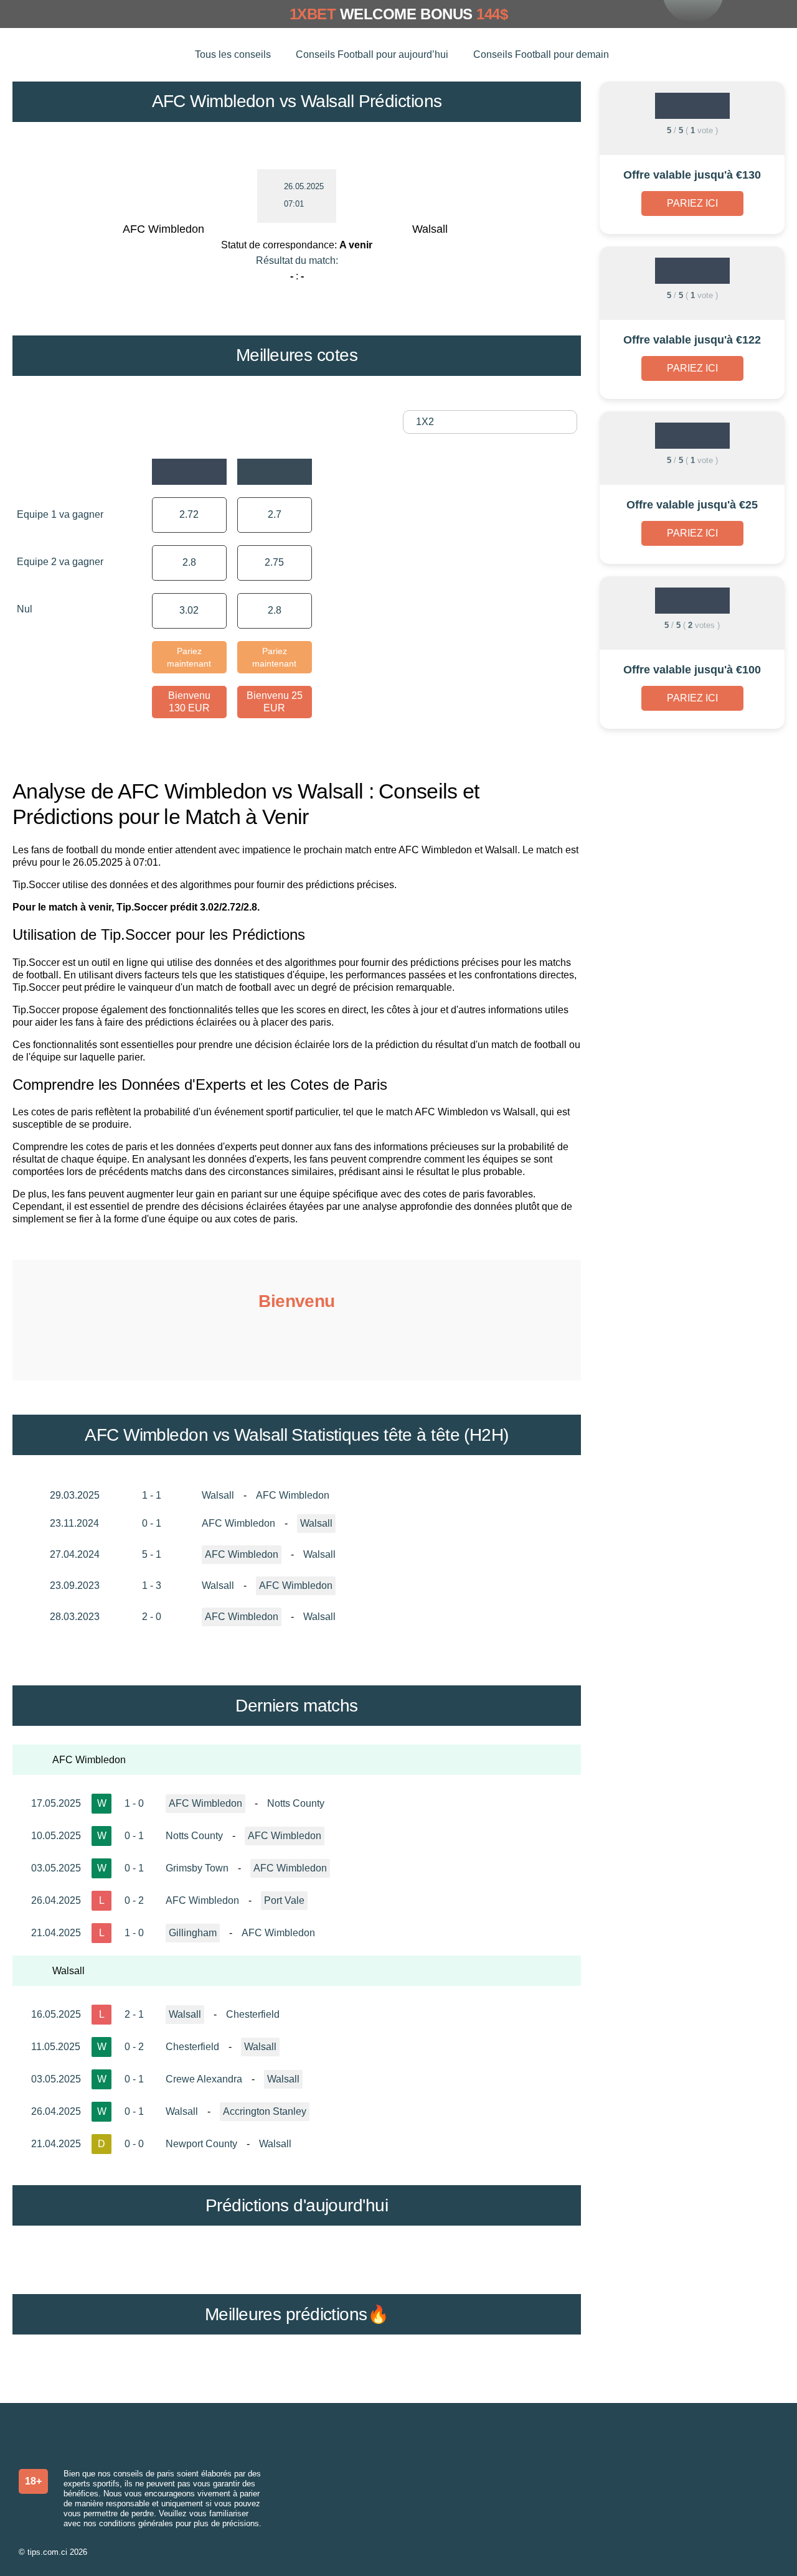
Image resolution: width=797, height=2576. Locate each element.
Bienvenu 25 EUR (275, 702)
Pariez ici (692, 203)
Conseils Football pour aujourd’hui (372, 54)
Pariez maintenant (189, 657)
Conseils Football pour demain (541, 54)
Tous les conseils (233, 54)
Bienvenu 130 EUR (189, 702)
